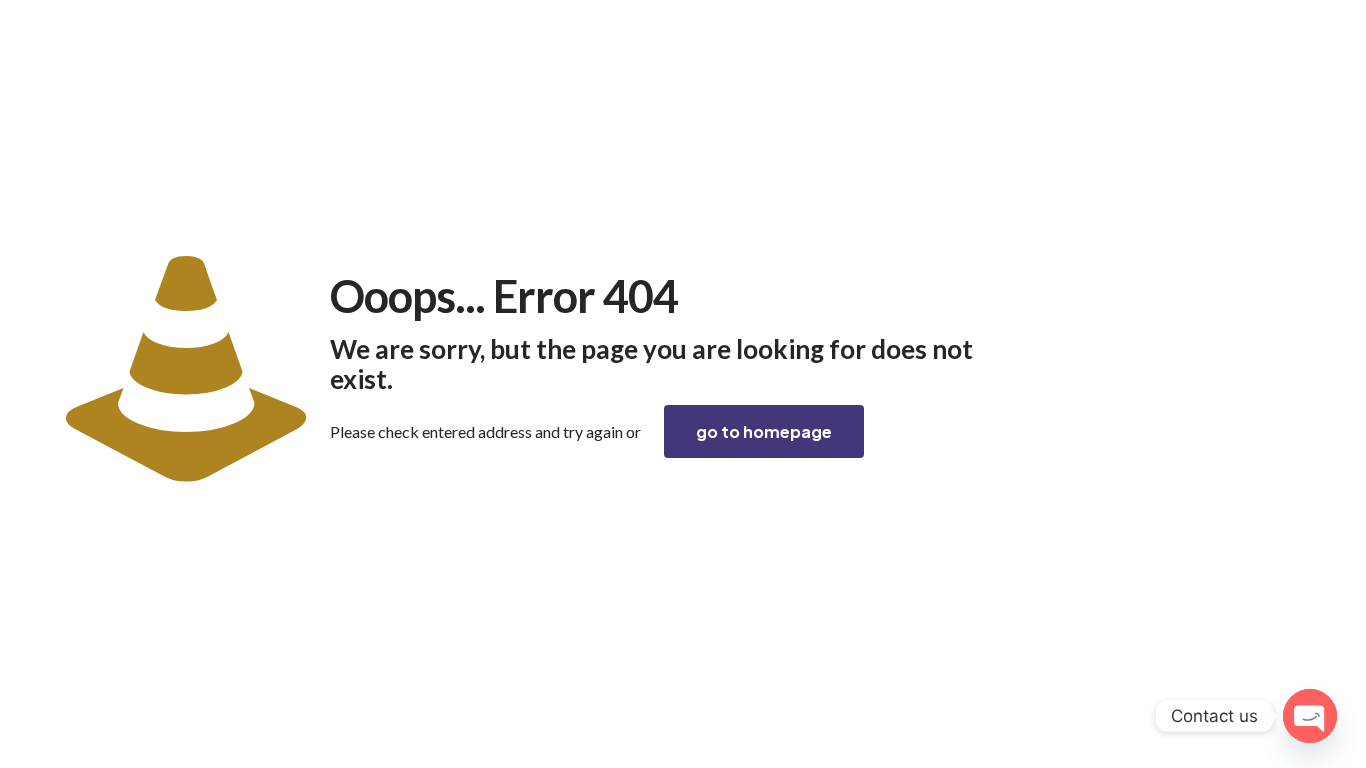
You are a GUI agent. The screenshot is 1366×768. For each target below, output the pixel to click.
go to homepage (764, 431)
